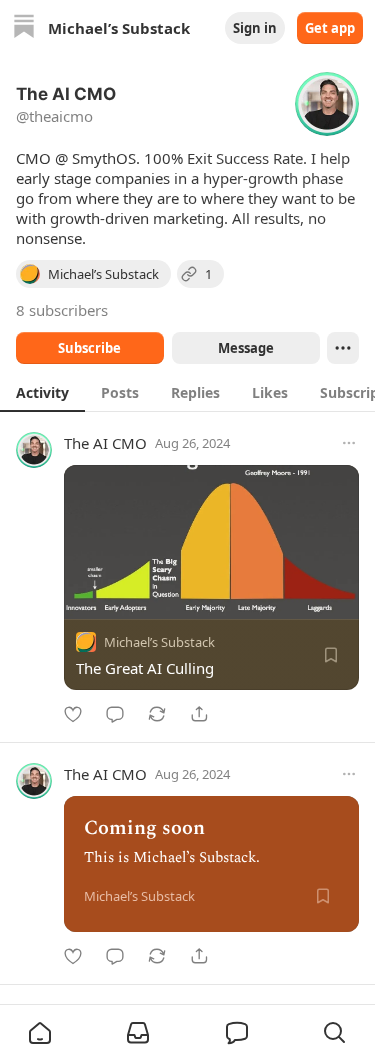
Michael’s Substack (159, 642)
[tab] (42, 392)
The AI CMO (105, 443)
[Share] (199, 714)
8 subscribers (62, 310)
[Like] (73, 714)
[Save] (331, 655)
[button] (40, 1033)
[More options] (349, 443)
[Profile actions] (343, 348)
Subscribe (89, 348)
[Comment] (115, 714)
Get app (330, 28)
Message (245, 348)
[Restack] (157, 714)
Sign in (255, 28)
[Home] (24, 28)
